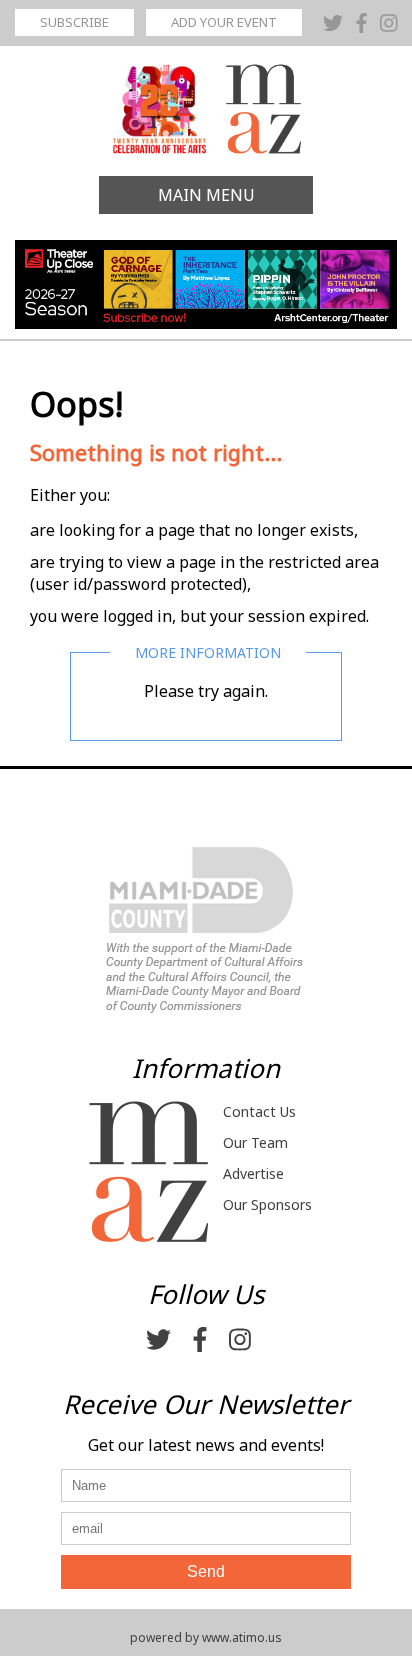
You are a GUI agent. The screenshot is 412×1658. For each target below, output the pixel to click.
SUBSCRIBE (74, 22)
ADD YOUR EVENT (224, 22)
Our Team (255, 1142)
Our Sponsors (267, 1204)
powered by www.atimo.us (206, 1637)
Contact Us (259, 1111)
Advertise (253, 1173)
